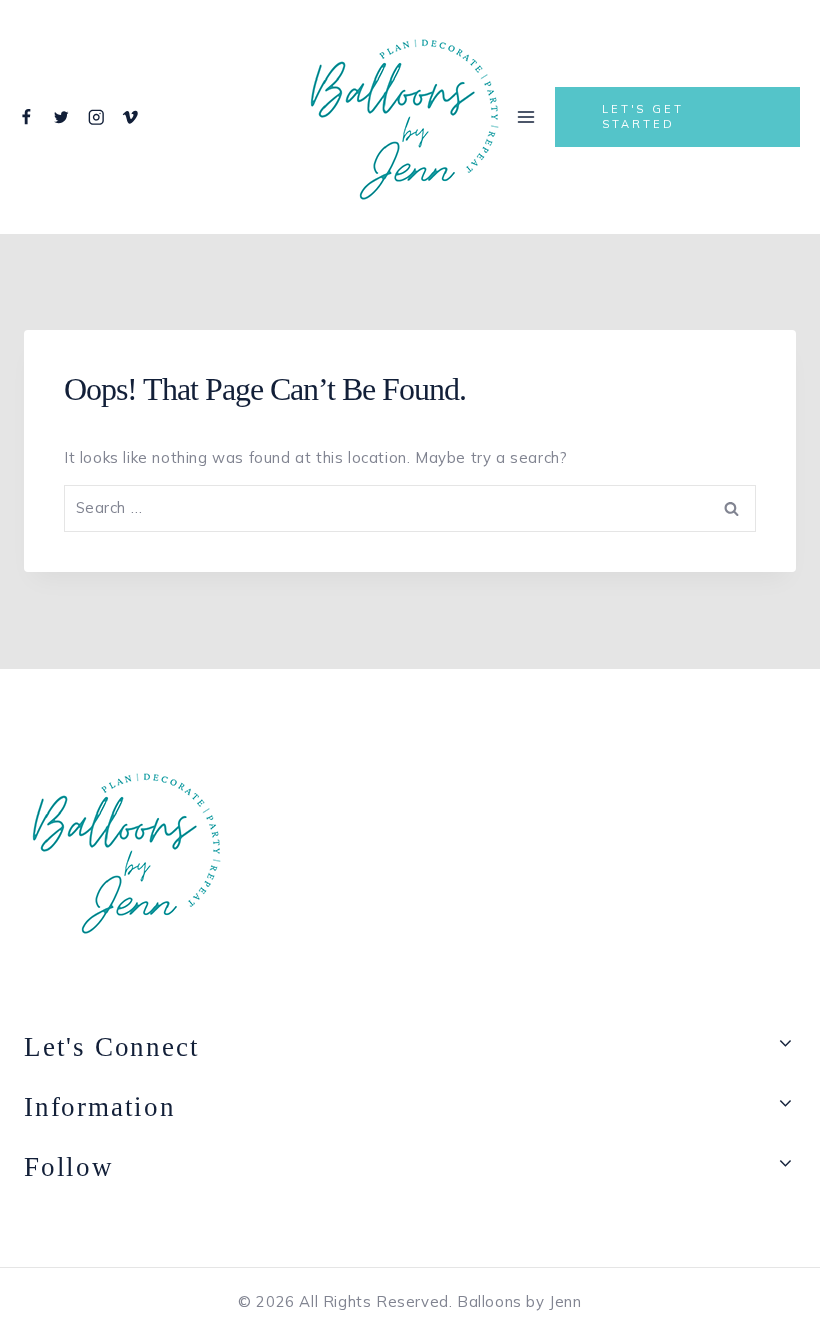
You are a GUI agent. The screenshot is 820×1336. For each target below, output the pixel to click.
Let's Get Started (643, 116)
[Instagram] (95, 117)
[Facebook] (26, 117)
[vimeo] (130, 117)
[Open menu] (526, 116)
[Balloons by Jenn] (405, 117)
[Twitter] (61, 117)
